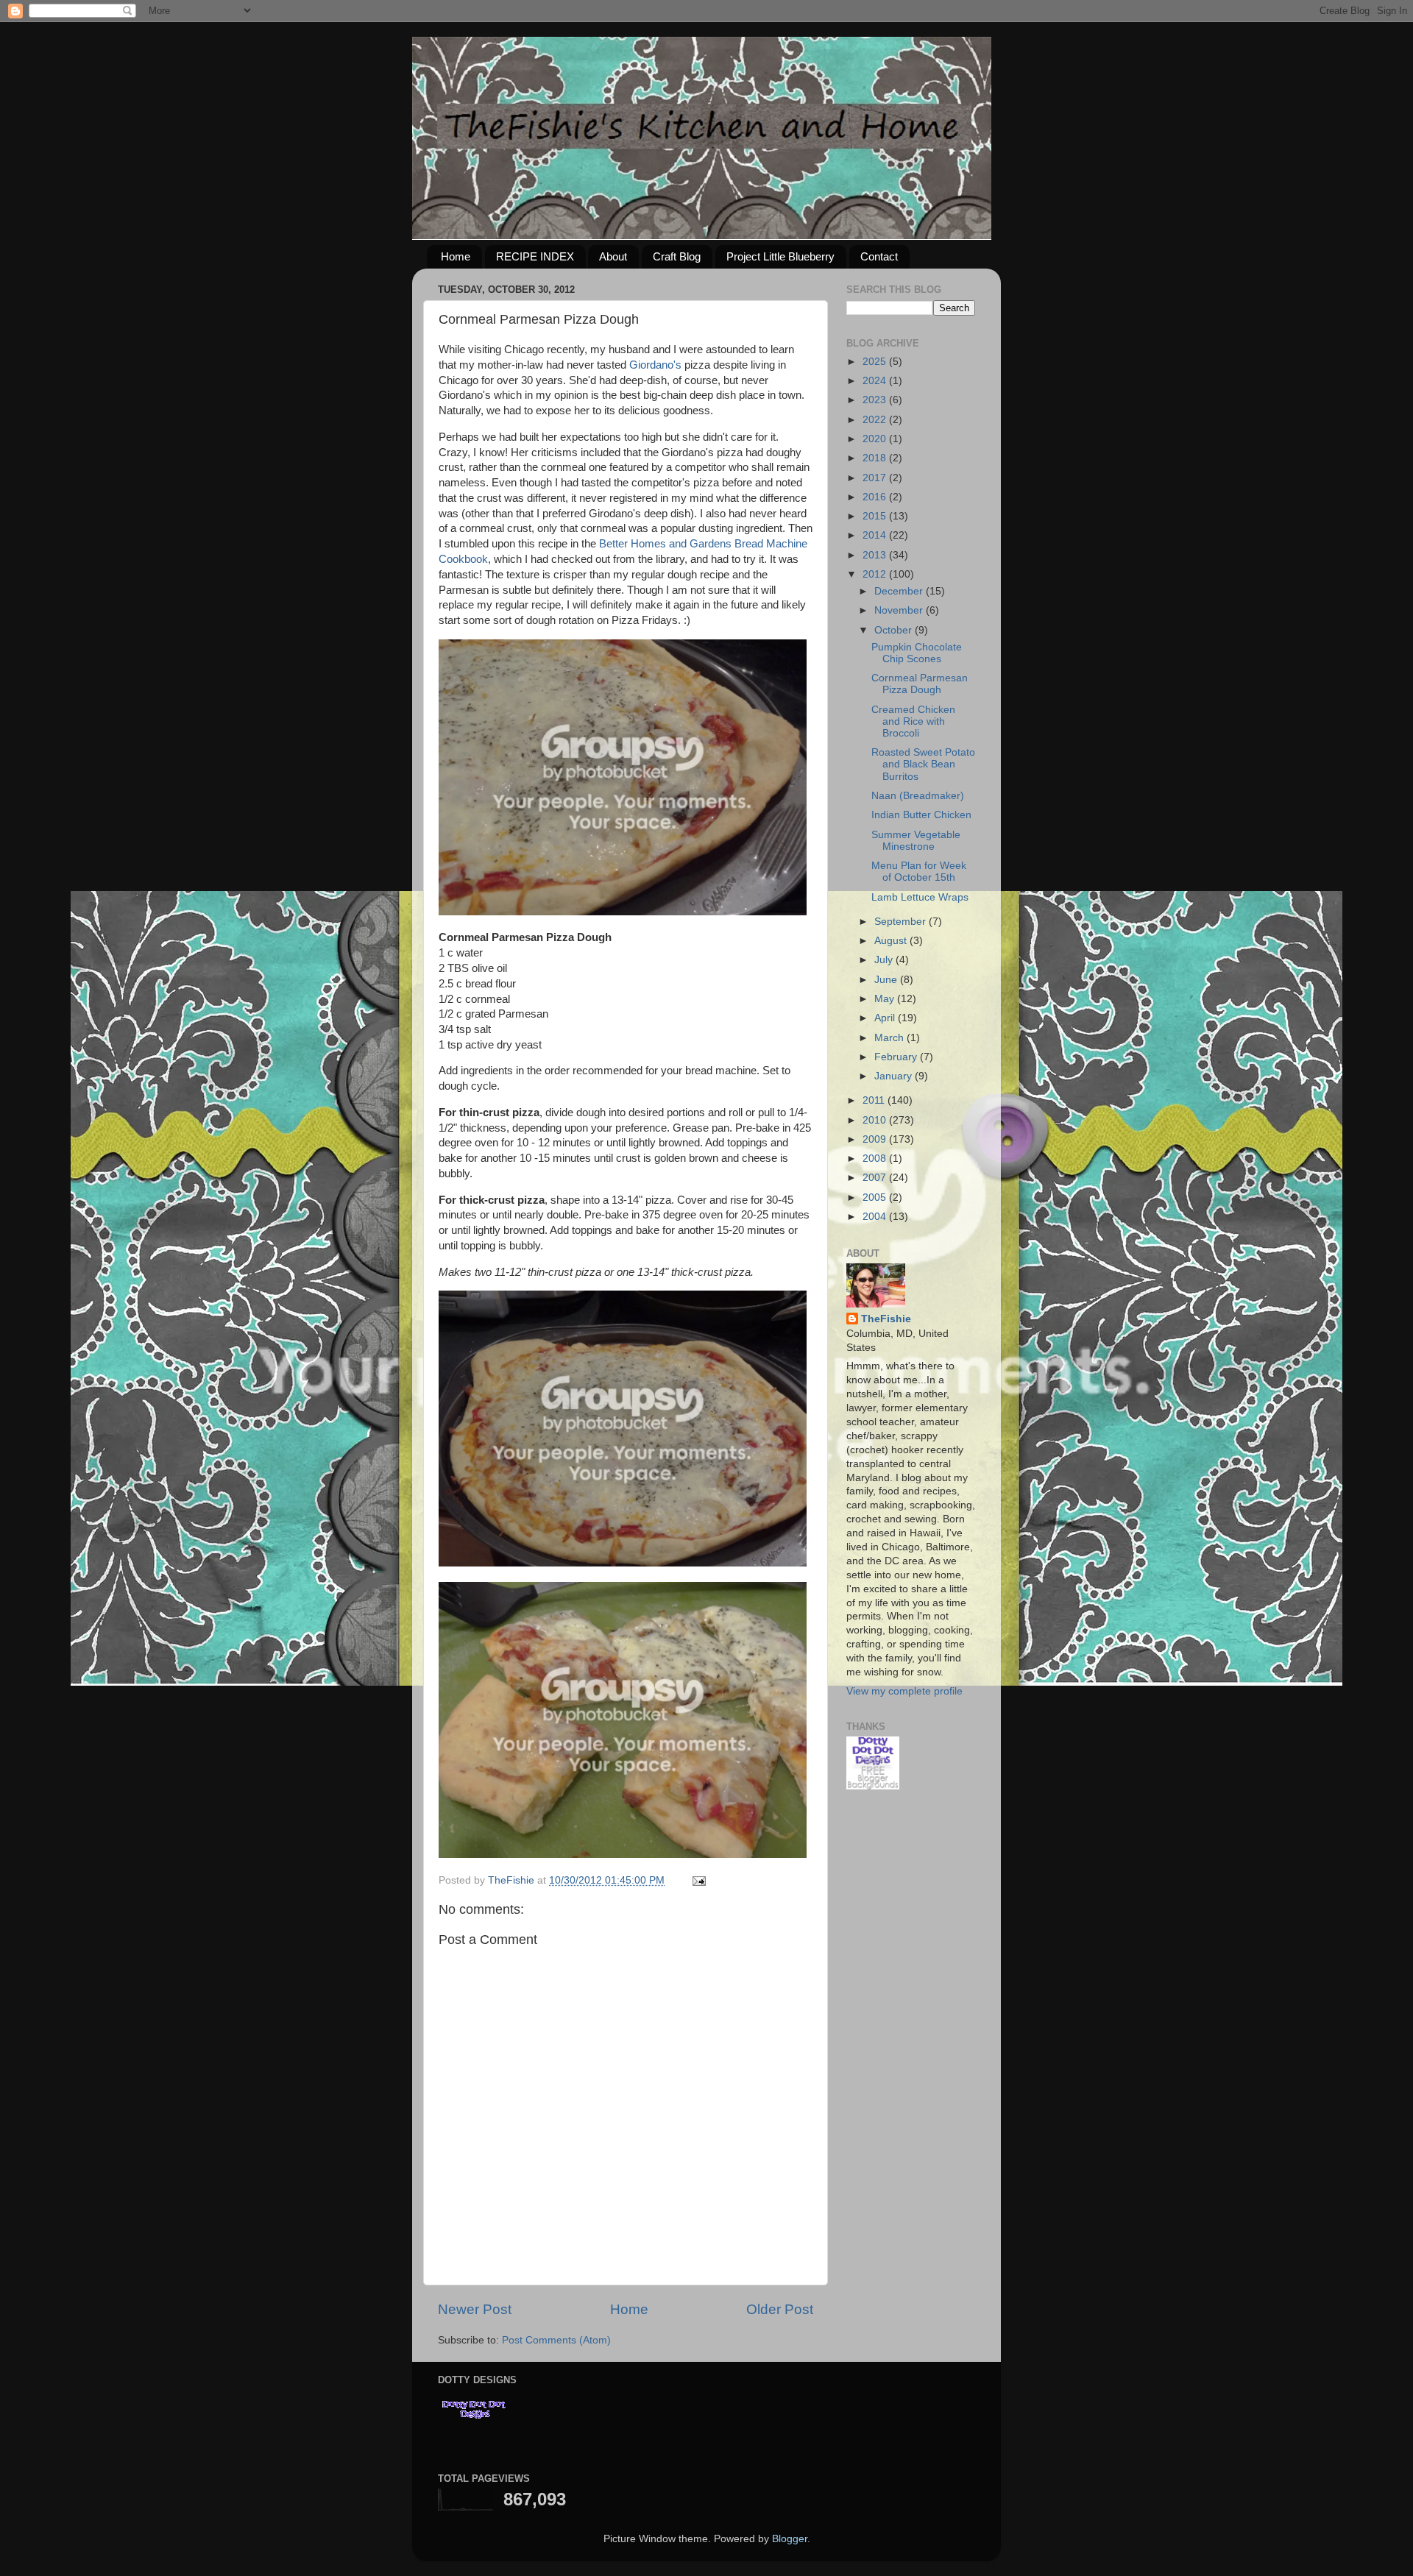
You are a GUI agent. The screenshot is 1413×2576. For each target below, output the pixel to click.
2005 (876, 1197)
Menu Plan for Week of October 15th (919, 872)
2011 (875, 1100)
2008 (876, 1159)
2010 (876, 1120)
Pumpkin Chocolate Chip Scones (917, 653)
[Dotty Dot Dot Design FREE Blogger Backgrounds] (873, 1786)
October (895, 630)
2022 (876, 420)
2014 (876, 535)
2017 (876, 478)
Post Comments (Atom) (556, 2340)
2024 (876, 381)
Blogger (790, 2539)
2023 (876, 400)
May (886, 999)
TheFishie (886, 1319)
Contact (879, 256)
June (887, 980)
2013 (876, 555)
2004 (876, 1217)
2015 (876, 516)
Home (456, 256)
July (885, 960)
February (897, 1057)
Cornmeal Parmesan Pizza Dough (920, 684)
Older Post (780, 2309)
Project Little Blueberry (780, 256)
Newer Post (475, 2309)
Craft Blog (677, 256)
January (895, 1076)
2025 (876, 362)
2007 (876, 1178)
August (892, 941)
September (902, 922)
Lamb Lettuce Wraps (920, 897)
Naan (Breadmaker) (918, 796)
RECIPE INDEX (535, 256)
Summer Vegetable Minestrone (916, 841)
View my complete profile (904, 1691)
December (900, 591)
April (886, 1018)
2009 (876, 1139)
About (613, 256)
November (900, 610)
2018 (876, 458)
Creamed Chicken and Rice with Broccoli (913, 721)
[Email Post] (698, 1880)
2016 (876, 497)
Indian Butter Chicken (921, 815)
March (890, 1038)
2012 (876, 574)
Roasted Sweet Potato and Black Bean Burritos (923, 764)
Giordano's (655, 365)
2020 (876, 439)
